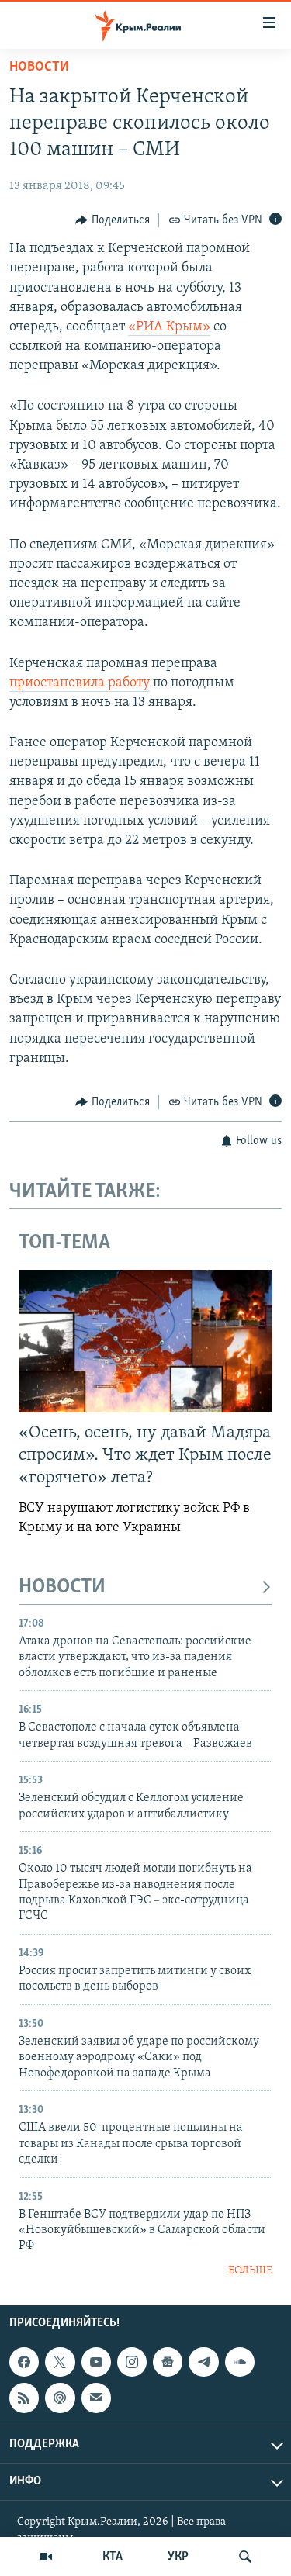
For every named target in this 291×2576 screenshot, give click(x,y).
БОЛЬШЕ (250, 2271)
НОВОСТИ (62, 1587)
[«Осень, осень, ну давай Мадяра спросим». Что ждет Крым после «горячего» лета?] (145, 1341)
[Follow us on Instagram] (132, 2362)
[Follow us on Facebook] (24, 2362)
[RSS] (24, 2398)
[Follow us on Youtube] (96, 2362)
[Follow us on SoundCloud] (240, 2362)
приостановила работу (80, 683)
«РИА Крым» (169, 327)
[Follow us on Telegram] (203, 2362)
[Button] (113, 220)
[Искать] (245, 2557)
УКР (178, 2557)
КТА (113, 2557)
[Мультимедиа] (46, 2557)
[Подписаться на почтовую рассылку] (96, 2398)
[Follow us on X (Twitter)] (60, 2362)
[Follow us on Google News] (168, 2362)
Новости (39, 67)
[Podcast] (60, 2398)
